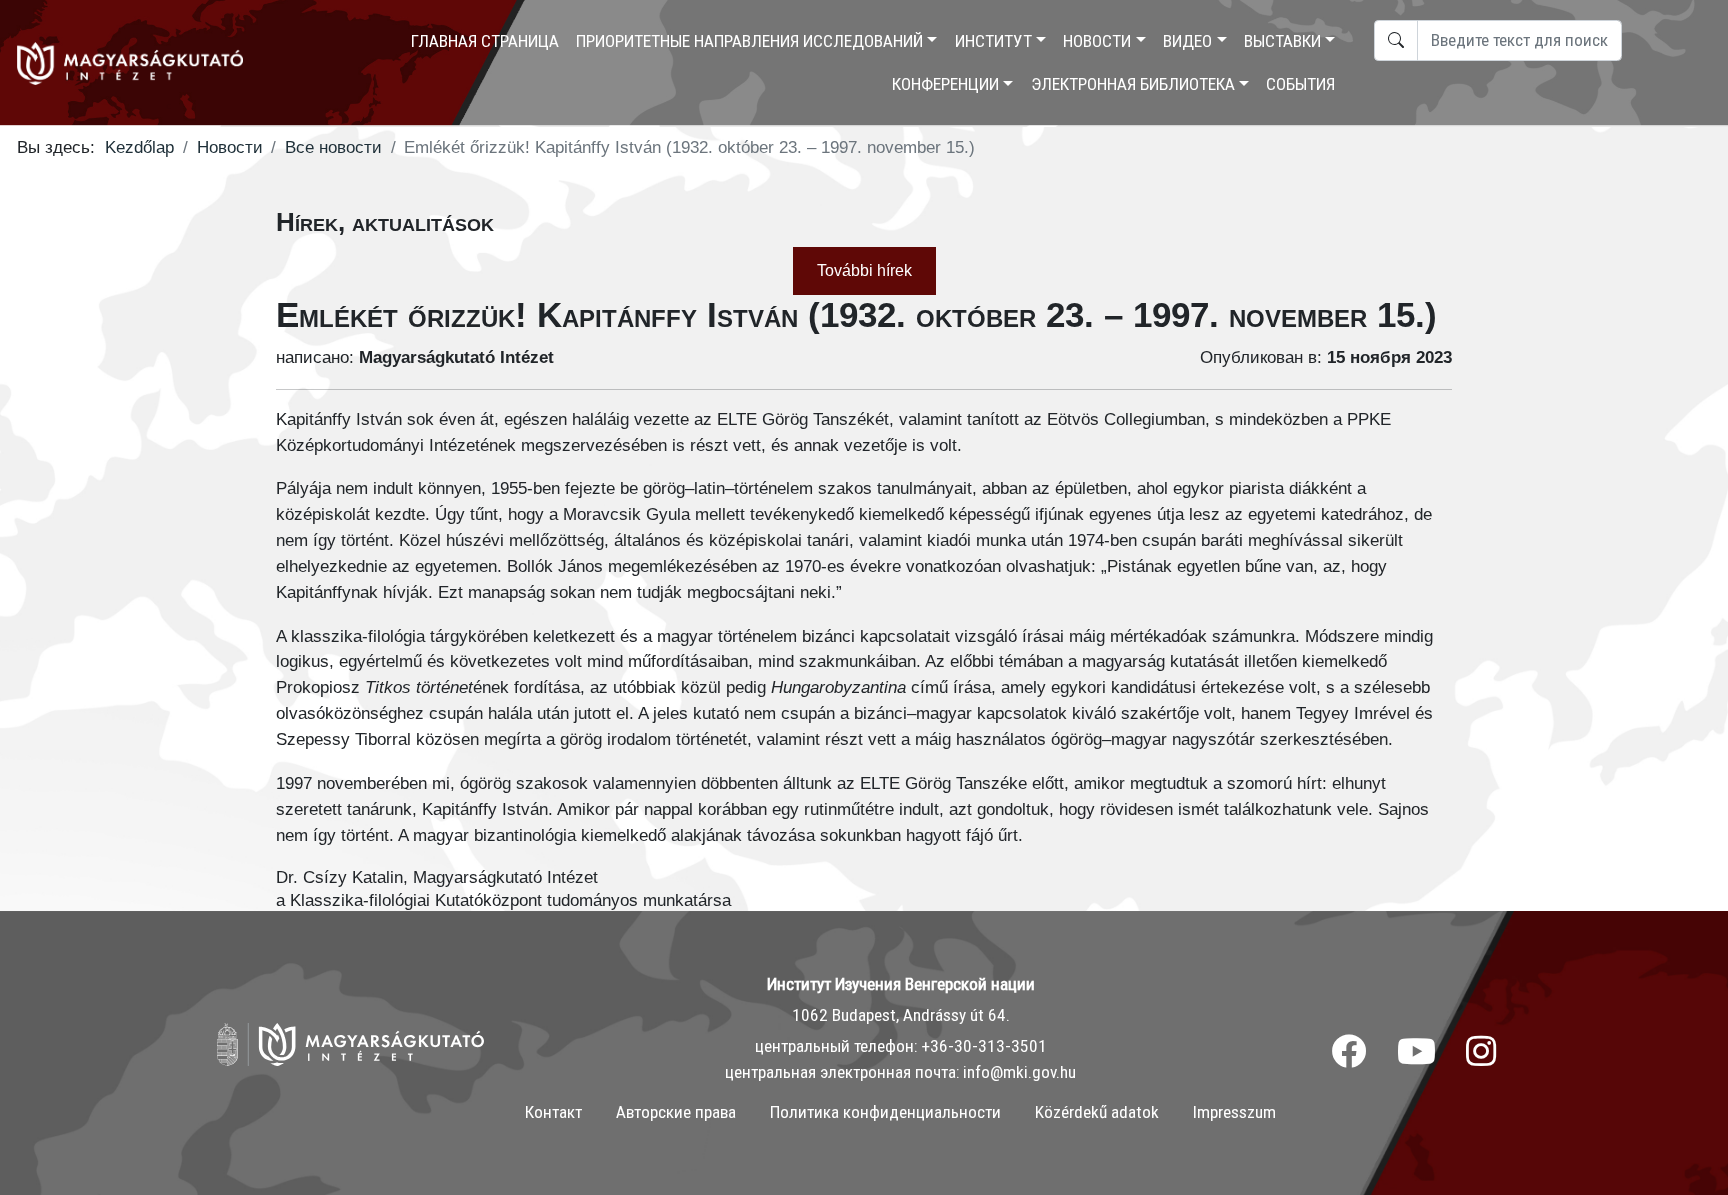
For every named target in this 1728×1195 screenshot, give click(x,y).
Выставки (1282, 41)
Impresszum (1234, 1112)
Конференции (945, 84)
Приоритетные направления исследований (749, 41)
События (1300, 84)
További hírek (864, 270)
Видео (1187, 41)
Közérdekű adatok (1097, 1112)
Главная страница (485, 41)
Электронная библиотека (1133, 84)
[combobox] (1519, 40)
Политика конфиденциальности (885, 1112)
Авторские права (676, 1112)
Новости (1097, 41)
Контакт (553, 1112)
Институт (993, 41)
